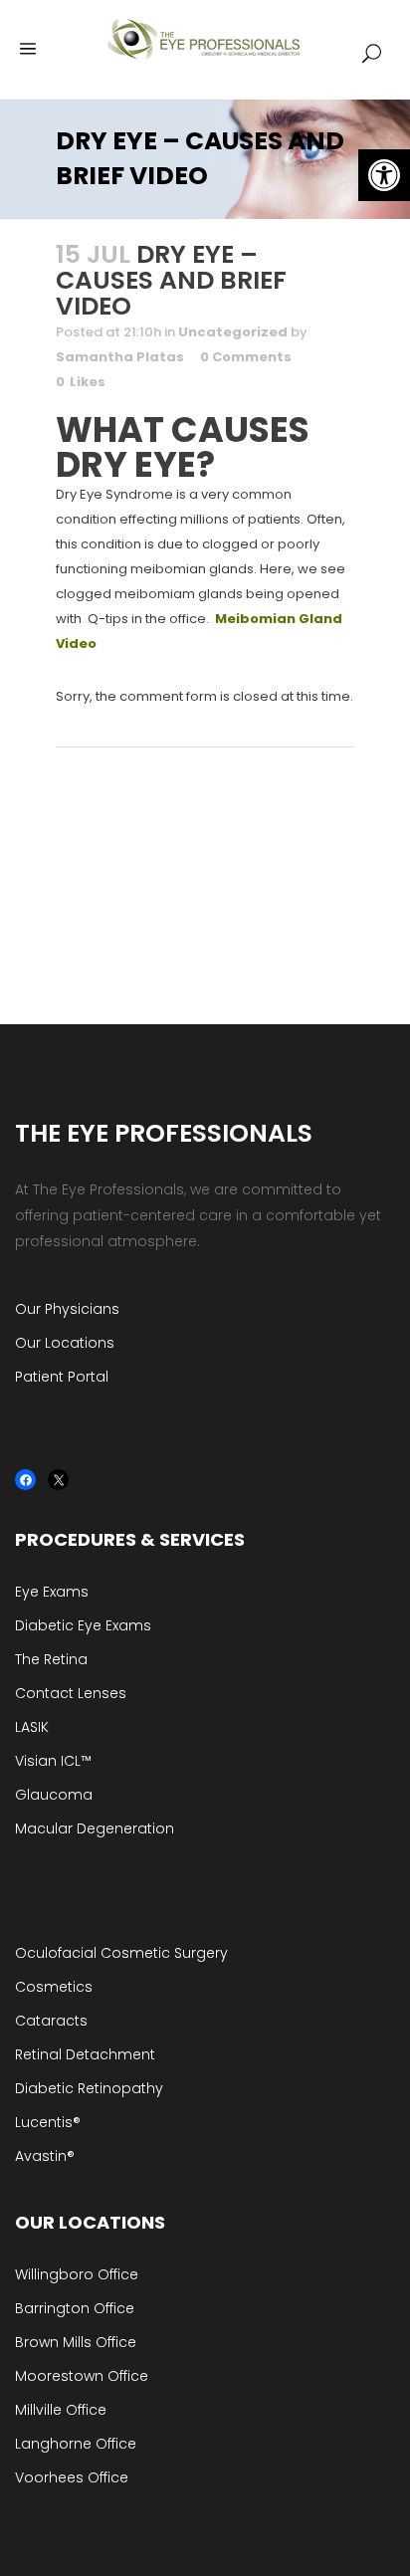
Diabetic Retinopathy (89, 2088)
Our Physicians (67, 1309)
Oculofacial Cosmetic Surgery (121, 1953)
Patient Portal (62, 1377)
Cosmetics (54, 1987)
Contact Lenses (71, 1693)
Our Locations (65, 1343)
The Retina (51, 1659)
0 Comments (246, 357)
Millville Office (61, 2410)
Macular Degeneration (95, 1828)
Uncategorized (233, 332)
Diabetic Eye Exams (83, 1625)
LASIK (32, 1727)
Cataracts (51, 2021)
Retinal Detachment (85, 2054)
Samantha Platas (120, 357)
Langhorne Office (76, 2444)
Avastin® (45, 2156)
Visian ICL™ (53, 1761)
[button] (384, 175)
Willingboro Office (77, 2274)
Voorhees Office (72, 2477)
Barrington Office (75, 2308)
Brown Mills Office (76, 2342)
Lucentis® (48, 2122)
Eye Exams (52, 1592)
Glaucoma (54, 1795)
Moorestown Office (82, 2376)
